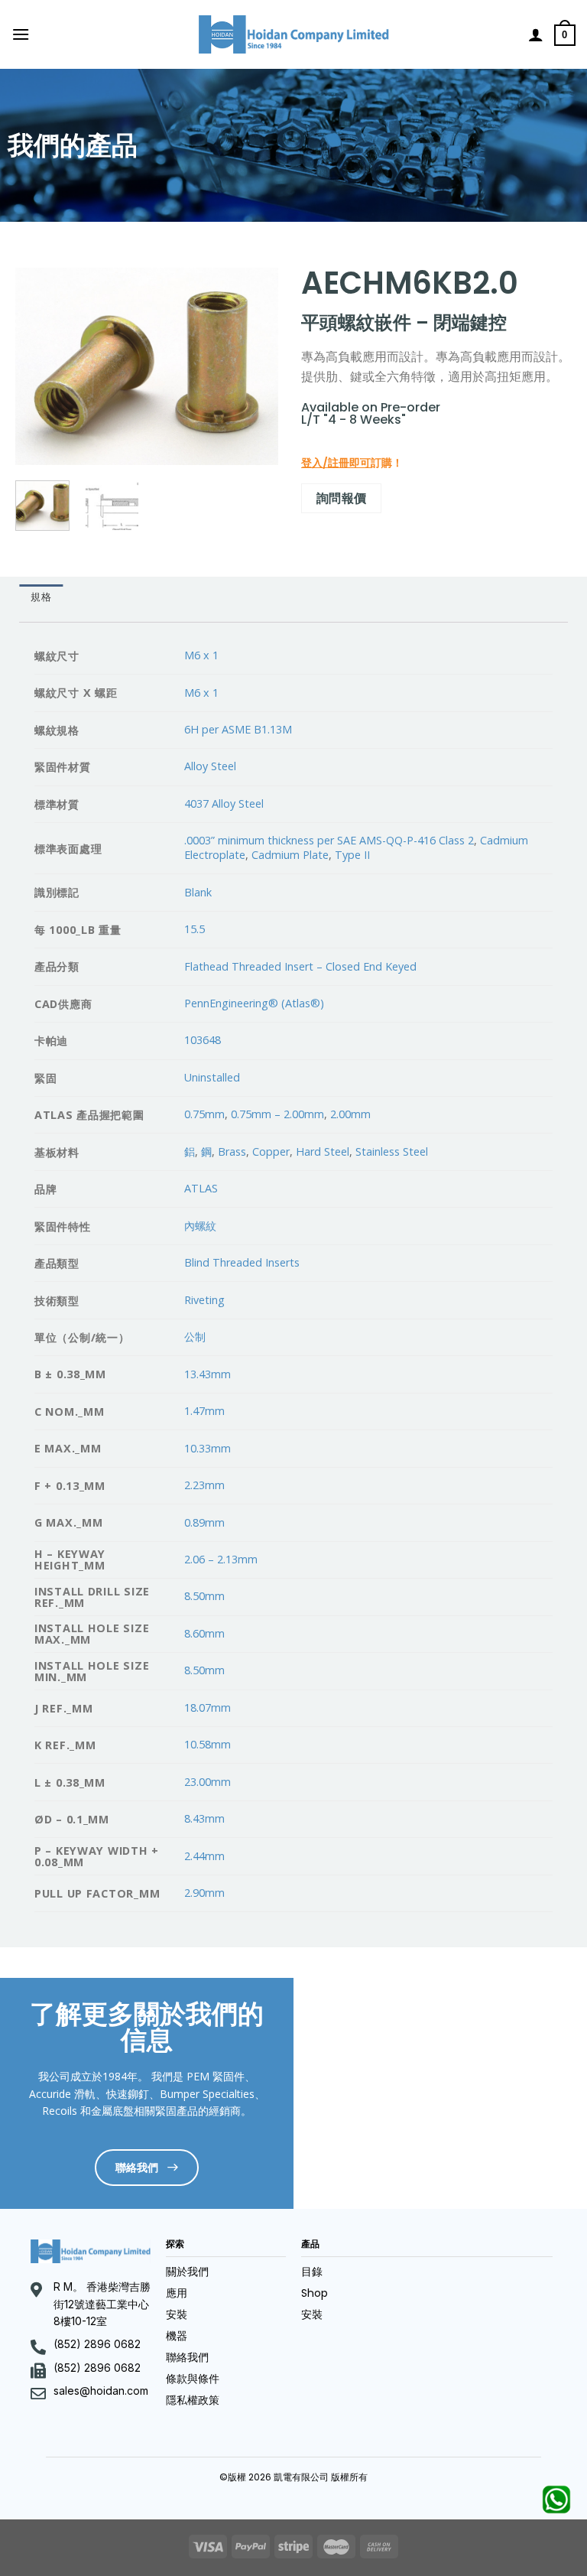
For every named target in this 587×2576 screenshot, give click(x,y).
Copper (271, 1151)
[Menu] (21, 34)
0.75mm (204, 1114)
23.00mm (208, 1782)
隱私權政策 (193, 2400)
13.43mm (208, 1374)
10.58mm (208, 1744)
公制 (195, 1337)
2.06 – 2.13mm (221, 1559)
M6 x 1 (201, 655)
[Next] (254, 366)
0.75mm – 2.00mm (277, 1114)
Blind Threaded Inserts (242, 1262)
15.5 (195, 929)
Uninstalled (212, 1077)
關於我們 (187, 2272)
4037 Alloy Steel (224, 803)
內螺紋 (200, 1226)
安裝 (177, 2314)
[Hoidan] (294, 34)
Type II (352, 855)
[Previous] (40, 366)
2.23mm (204, 1485)
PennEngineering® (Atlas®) (254, 1003)
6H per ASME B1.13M (238, 729)
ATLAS (201, 1188)
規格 (41, 597)
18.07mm (208, 1708)
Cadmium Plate (290, 855)
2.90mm (204, 1893)
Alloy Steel (210, 766)
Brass (232, 1151)
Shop (315, 2293)
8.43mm (204, 1818)
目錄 (312, 2272)
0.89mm (204, 1522)
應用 (177, 2293)
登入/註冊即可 (336, 463)
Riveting (204, 1300)
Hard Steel (323, 1151)
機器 (177, 2336)
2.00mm (350, 1114)
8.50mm (204, 1596)
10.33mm (208, 1448)
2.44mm (204, 1856)
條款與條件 (193, 2379)
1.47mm (204, 1411)
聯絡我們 (187, 2357)
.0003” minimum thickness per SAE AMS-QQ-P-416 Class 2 (329, 840)
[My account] (536, 34)
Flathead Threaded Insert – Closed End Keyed (300, 966)
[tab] (41, 597)
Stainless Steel (392, 1151)
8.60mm (204, 1633)
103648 (203, 1040)
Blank (198, 892)
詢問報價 (342, 498)
